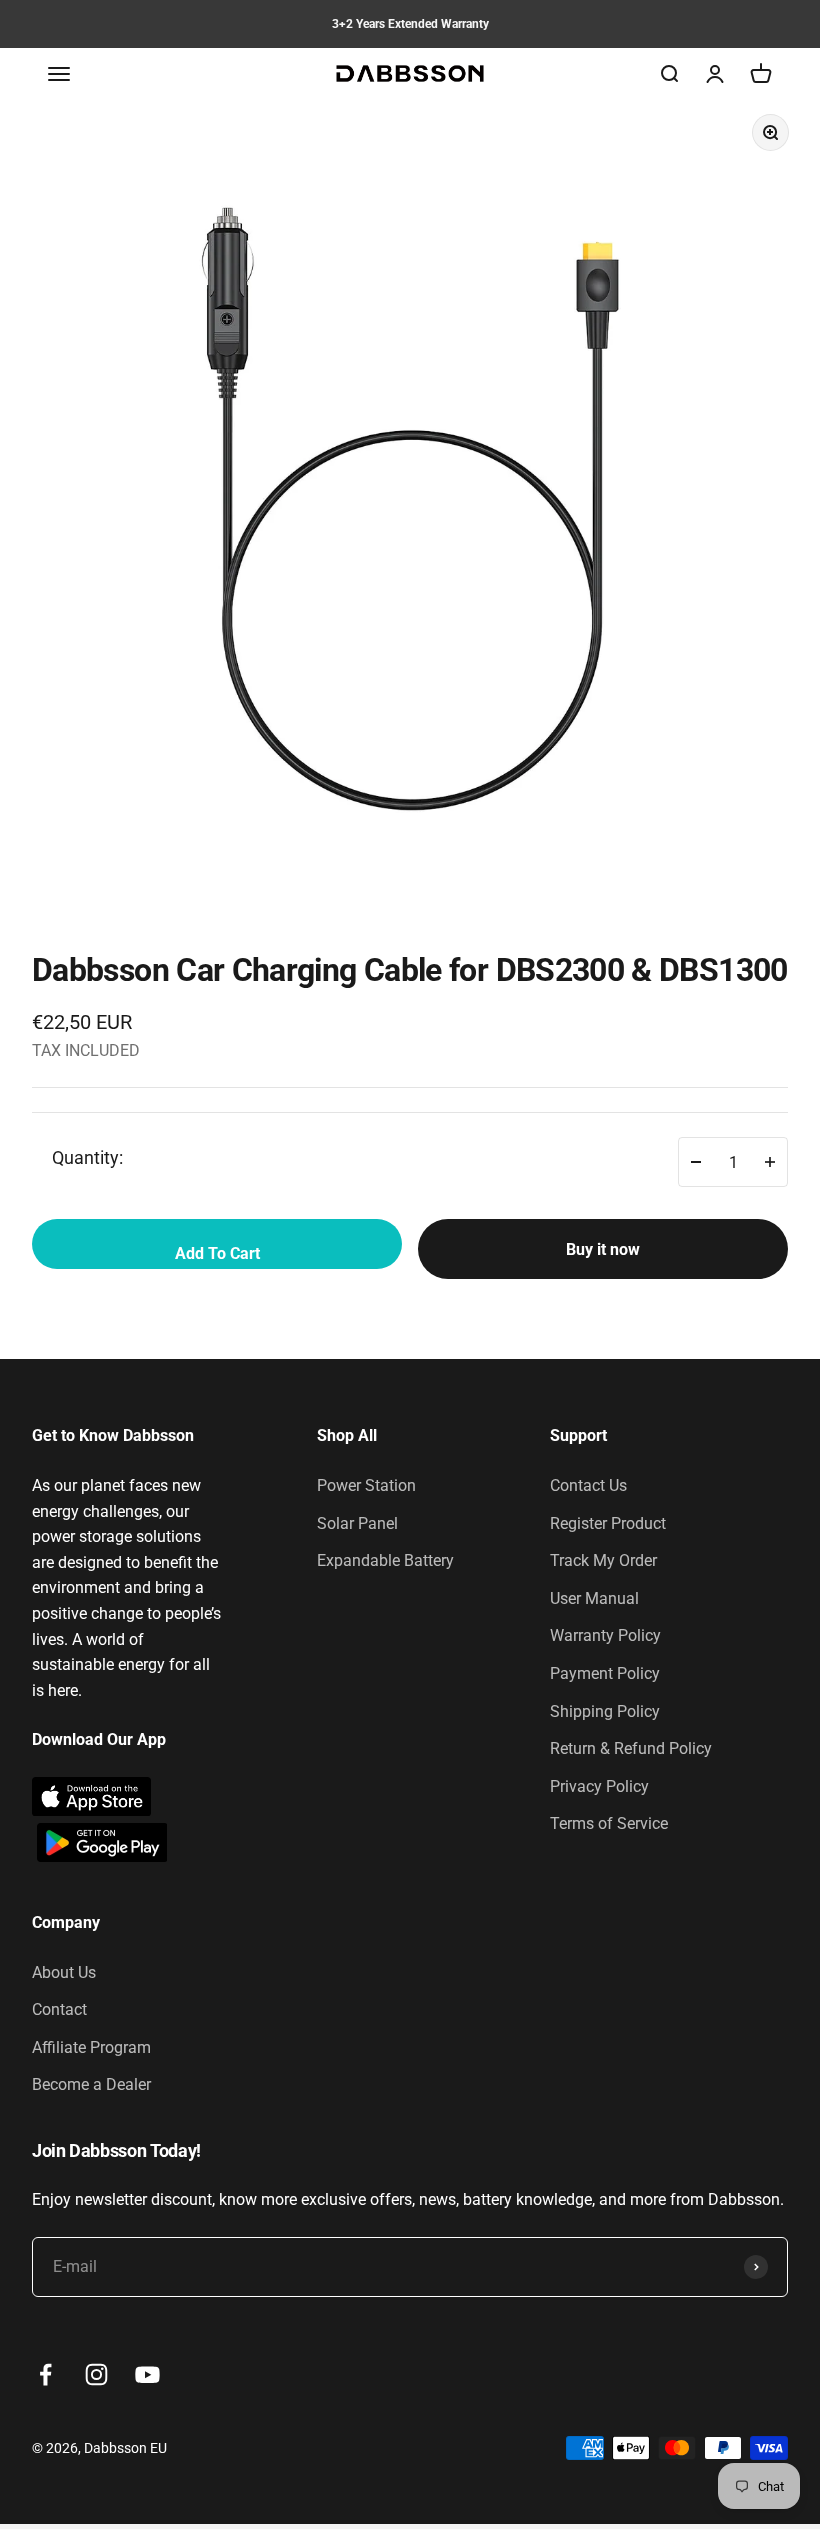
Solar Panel (357, 1523)
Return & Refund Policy (631, 1748)
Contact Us (588, 1485)
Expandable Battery (385, 1560)
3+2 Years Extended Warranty (410, 24)
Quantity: (87, 1157)
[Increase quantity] (770, 1162)
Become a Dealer (91, 2084)
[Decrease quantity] (696, 1162)
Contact (59, 2009)
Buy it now (603, 1249)
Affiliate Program (91, 2047)
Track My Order (603, 1560)
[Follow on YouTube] (147, 2374)
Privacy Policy (599, 1786)
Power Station (366, 1485)
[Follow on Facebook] (45, 2374)
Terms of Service (609, 1823)
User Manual (594, 1598)
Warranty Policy (605, 1635)
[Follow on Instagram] (96, 2374)
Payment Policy (605, 1673)
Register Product (608, 1523)
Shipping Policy (605, 1711)
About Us (64, 1972)
